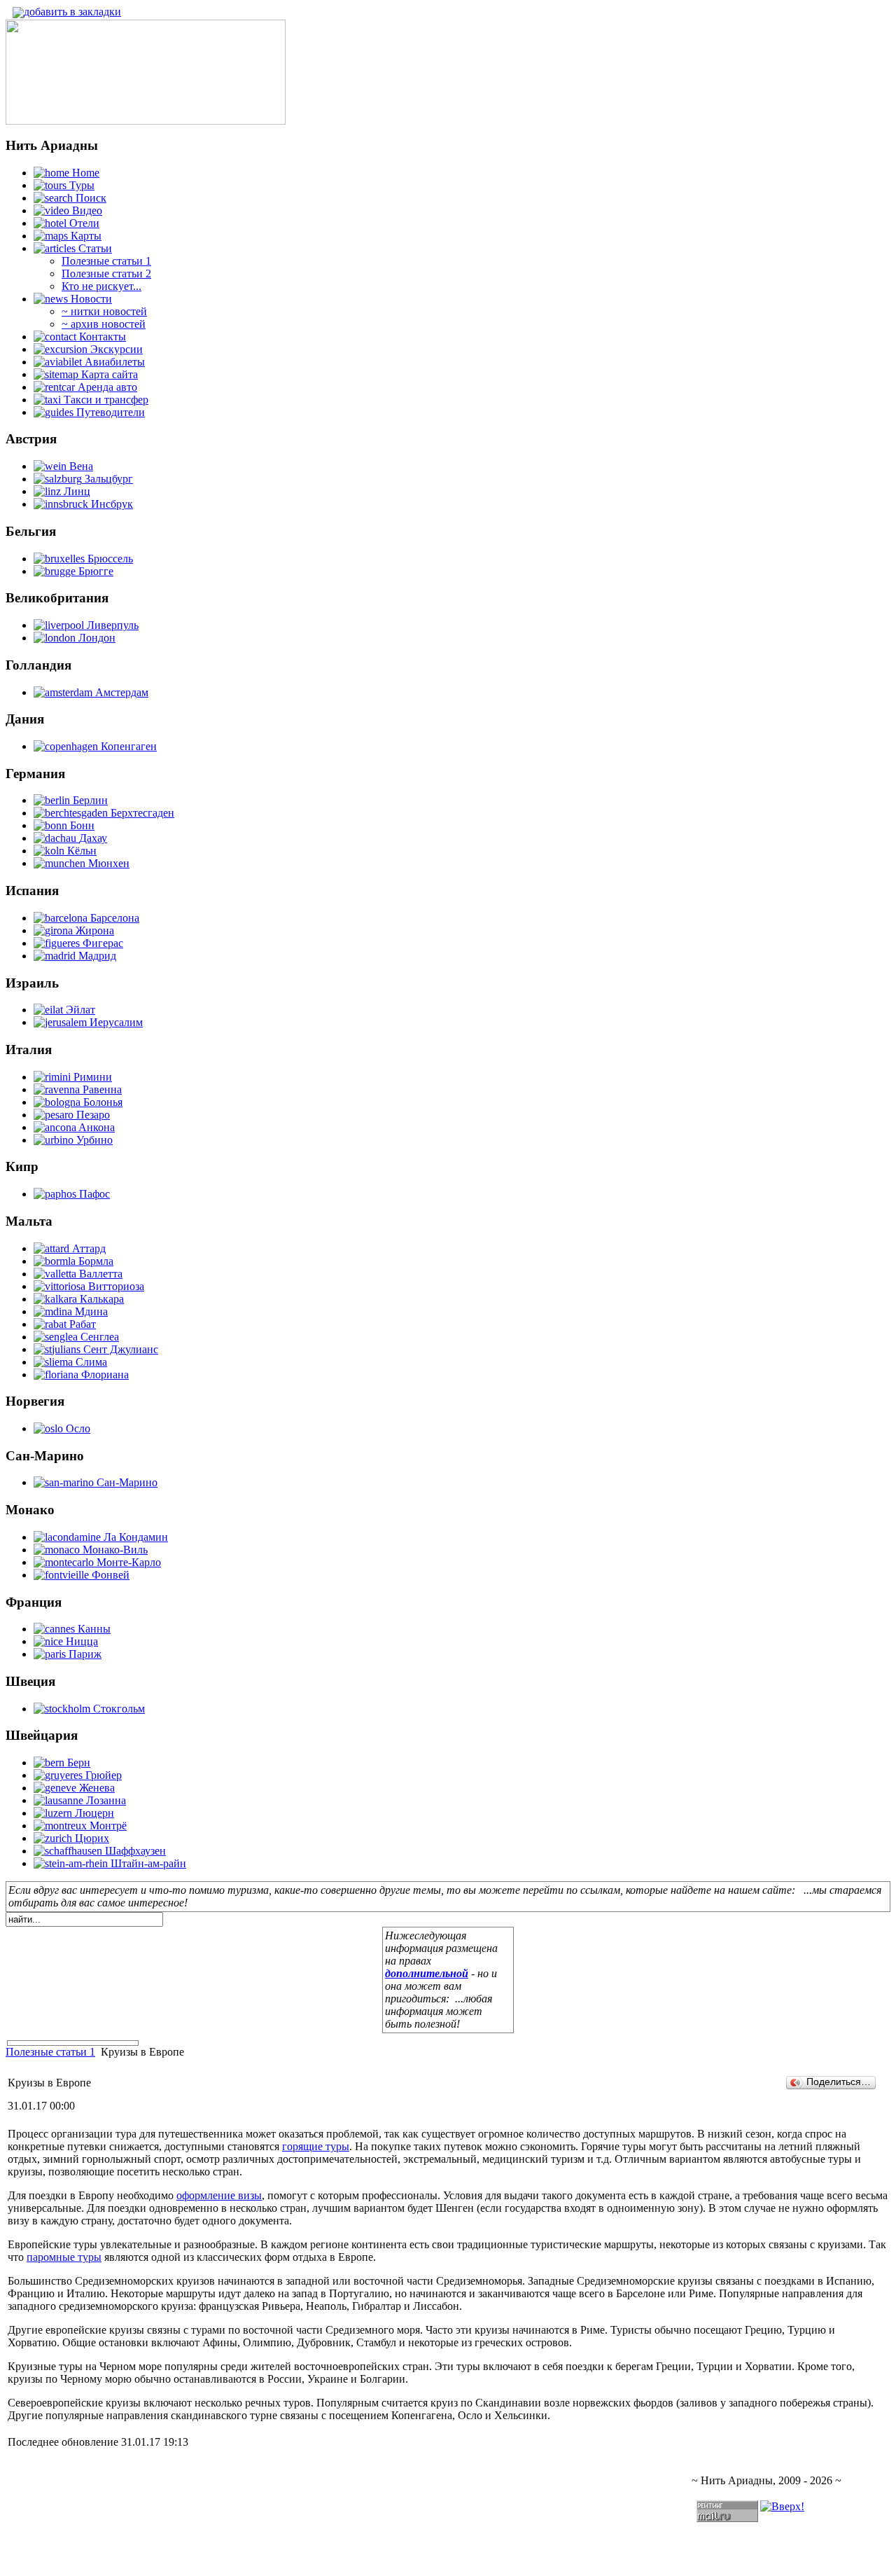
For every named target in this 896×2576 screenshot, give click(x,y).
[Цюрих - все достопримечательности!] (146, 121)
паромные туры (64, 2257)
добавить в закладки (72, 12)
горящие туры (316, 2146)
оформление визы (219, 2195)
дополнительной (427, 1973)
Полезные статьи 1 (50, 2052)
